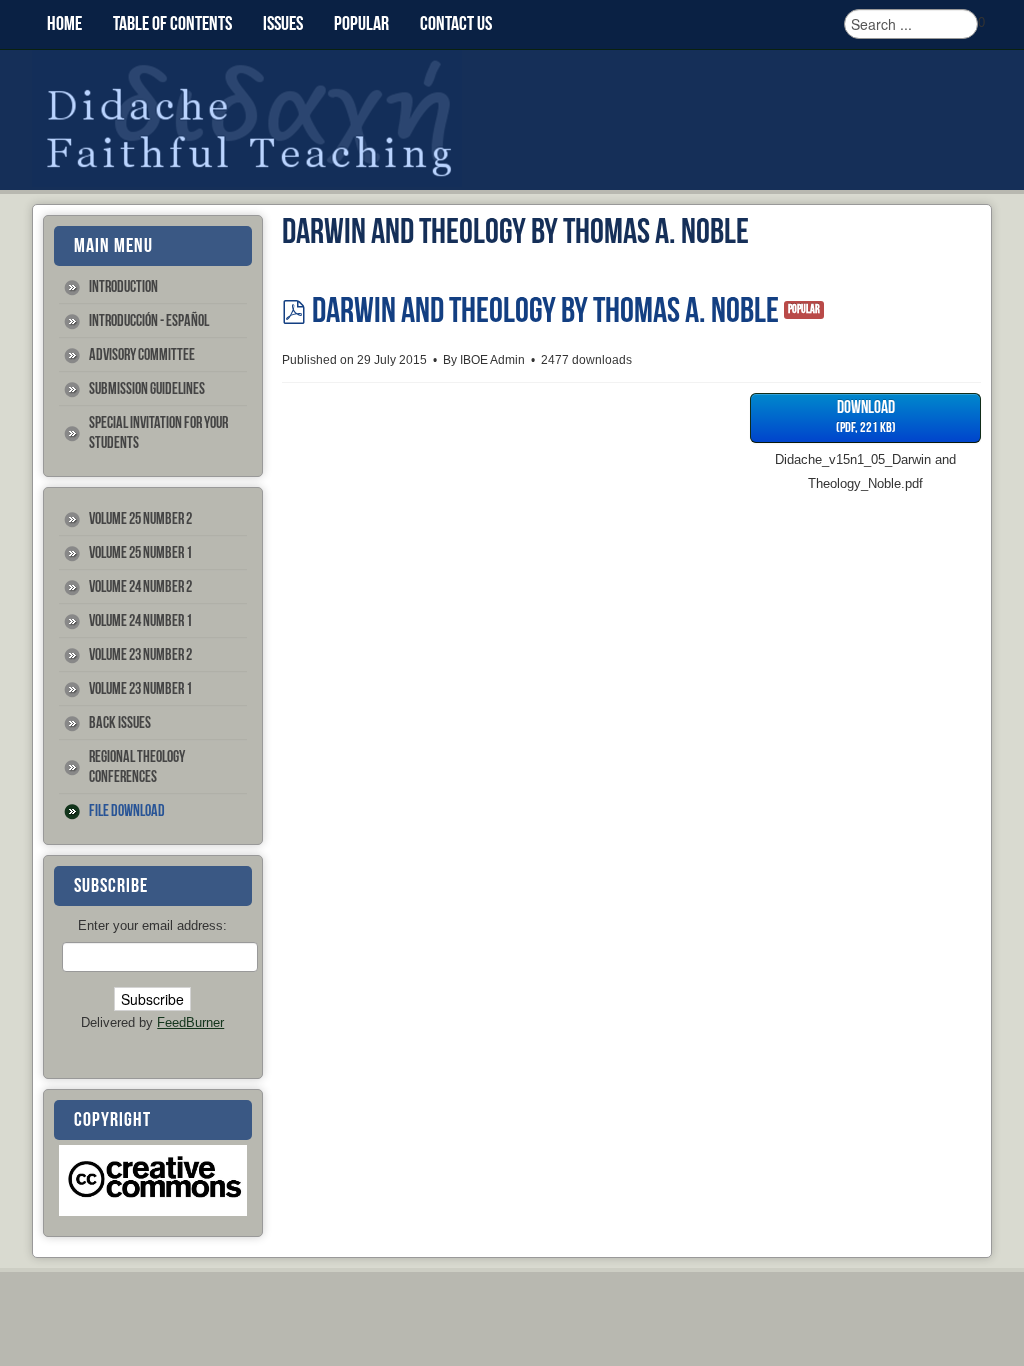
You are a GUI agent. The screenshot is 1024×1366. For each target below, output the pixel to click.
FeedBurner (190, 1022)
